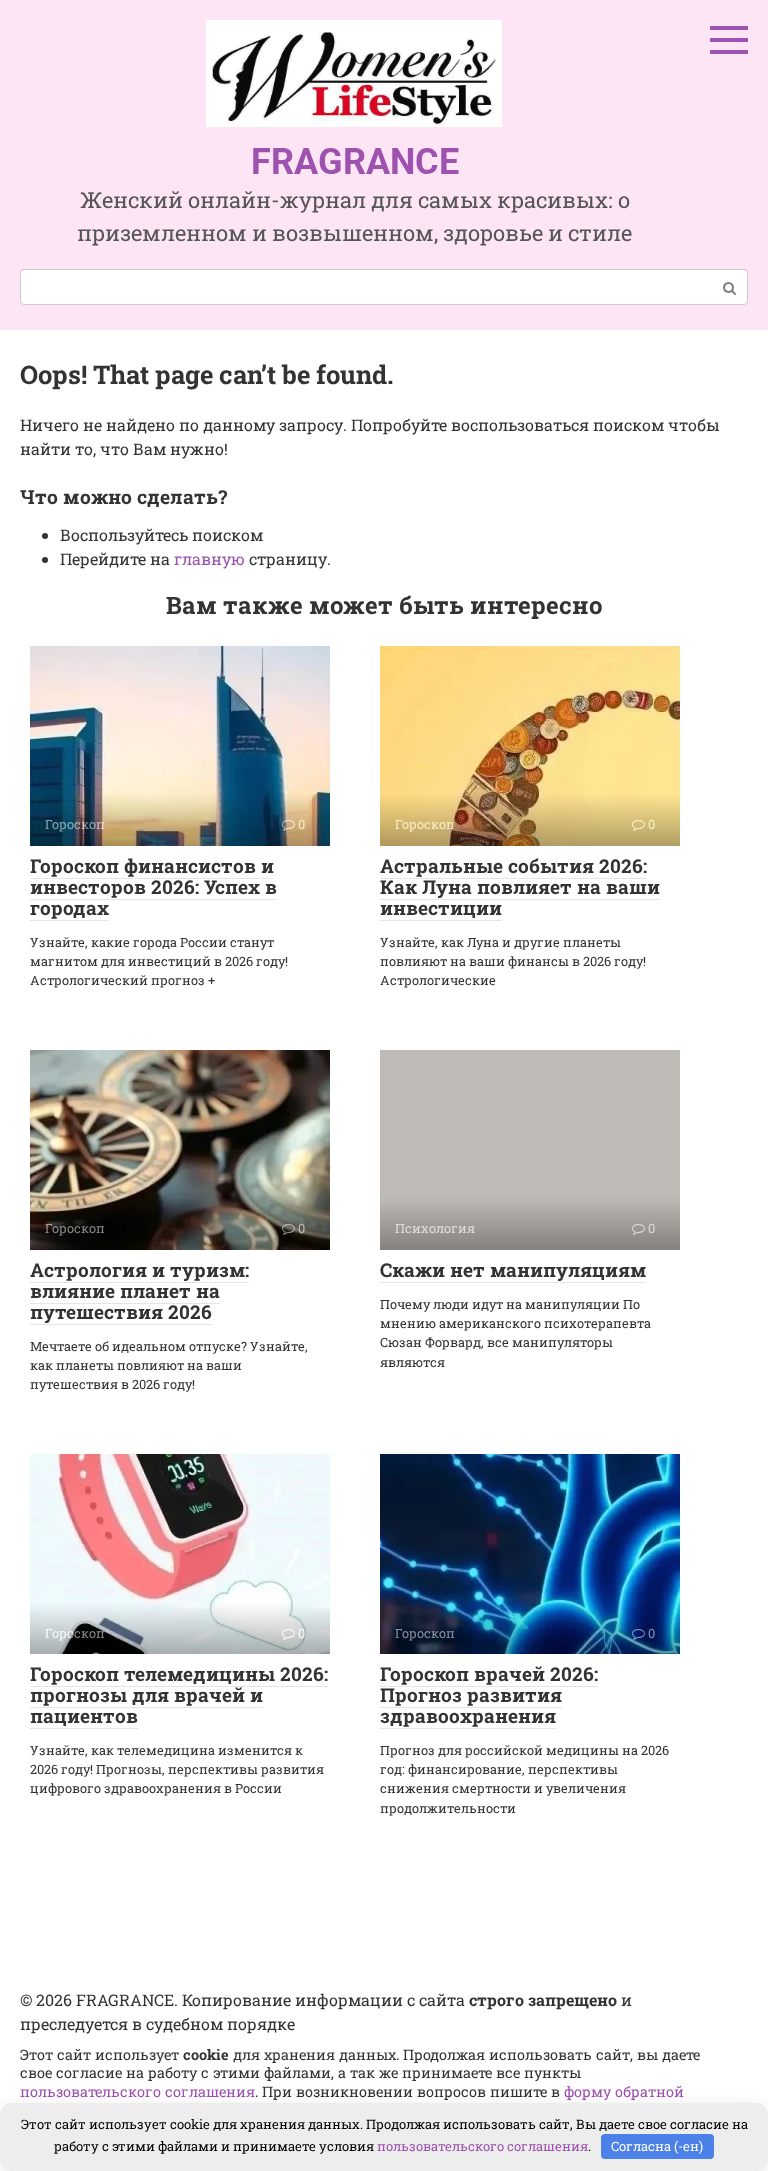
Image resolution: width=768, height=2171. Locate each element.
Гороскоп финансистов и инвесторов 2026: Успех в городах (153, 886)
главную (209, 558)
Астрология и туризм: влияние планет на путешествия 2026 (139, 1290)
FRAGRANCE (355, 162)
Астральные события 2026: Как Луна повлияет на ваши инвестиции (520, 886)
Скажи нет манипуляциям (513, 1269)
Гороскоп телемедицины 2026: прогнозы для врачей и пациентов (179, 1694)
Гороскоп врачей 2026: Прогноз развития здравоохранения (489, 1694)
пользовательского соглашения (137, 2091)
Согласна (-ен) (657, 2146)
